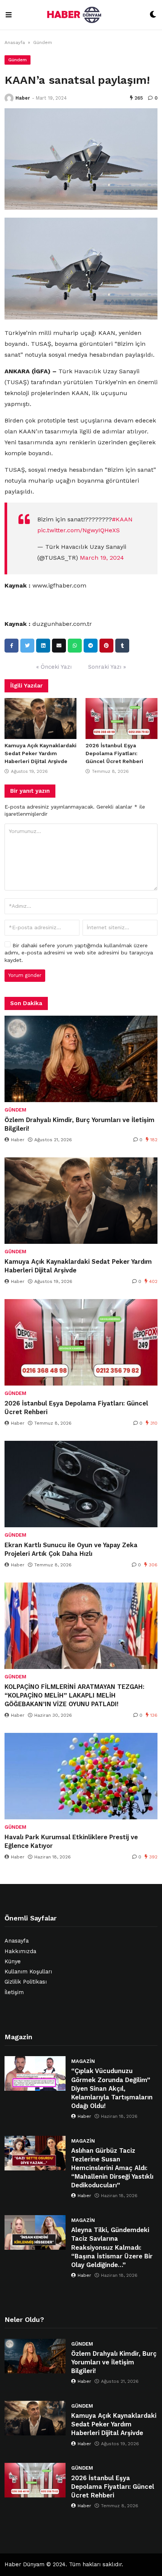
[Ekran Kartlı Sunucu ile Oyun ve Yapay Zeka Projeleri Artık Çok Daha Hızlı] (81, 1484)
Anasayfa (15, 42)
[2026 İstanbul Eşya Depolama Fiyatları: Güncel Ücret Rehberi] (121, 718)
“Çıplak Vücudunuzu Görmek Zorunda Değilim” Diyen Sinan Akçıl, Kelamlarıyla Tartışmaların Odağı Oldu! (112, 2088)
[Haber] (9, 98)
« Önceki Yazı (54, 667)
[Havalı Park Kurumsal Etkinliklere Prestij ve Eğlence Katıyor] (81, 1776)
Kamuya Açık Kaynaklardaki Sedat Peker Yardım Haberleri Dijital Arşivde (40, 753)
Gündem (43, 42)
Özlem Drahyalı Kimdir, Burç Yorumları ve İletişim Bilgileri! (79, 1124)
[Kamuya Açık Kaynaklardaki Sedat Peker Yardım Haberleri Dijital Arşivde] (40, 718)
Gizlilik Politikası (26, 1982)
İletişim (14, 1992)
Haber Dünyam (24, 2565)
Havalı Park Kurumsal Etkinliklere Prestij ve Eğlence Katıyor (71, 1842)
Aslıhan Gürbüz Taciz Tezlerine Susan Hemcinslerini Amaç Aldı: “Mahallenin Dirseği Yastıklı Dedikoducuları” (112, 2168)
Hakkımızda (20, 1951)
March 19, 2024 (102, 558)
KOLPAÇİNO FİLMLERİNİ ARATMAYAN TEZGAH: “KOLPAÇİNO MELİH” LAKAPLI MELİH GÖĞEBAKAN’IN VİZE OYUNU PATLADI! (74, 1695)
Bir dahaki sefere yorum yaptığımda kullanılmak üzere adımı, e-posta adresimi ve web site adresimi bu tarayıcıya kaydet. (79, 953)
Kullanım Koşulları (28, 1972)
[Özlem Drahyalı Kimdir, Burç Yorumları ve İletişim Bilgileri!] (81, 1059)
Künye (13, 1962)
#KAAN (122, 519)
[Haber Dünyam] (81, 15)
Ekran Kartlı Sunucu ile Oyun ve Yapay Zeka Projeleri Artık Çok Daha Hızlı (71, 1549)
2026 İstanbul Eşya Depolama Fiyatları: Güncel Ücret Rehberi (114, 753)
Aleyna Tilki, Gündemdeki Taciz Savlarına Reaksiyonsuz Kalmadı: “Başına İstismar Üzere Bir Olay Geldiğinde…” (112, 2247)
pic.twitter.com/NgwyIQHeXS (79, 530)
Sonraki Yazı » (107, 667)
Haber (23, 98)
